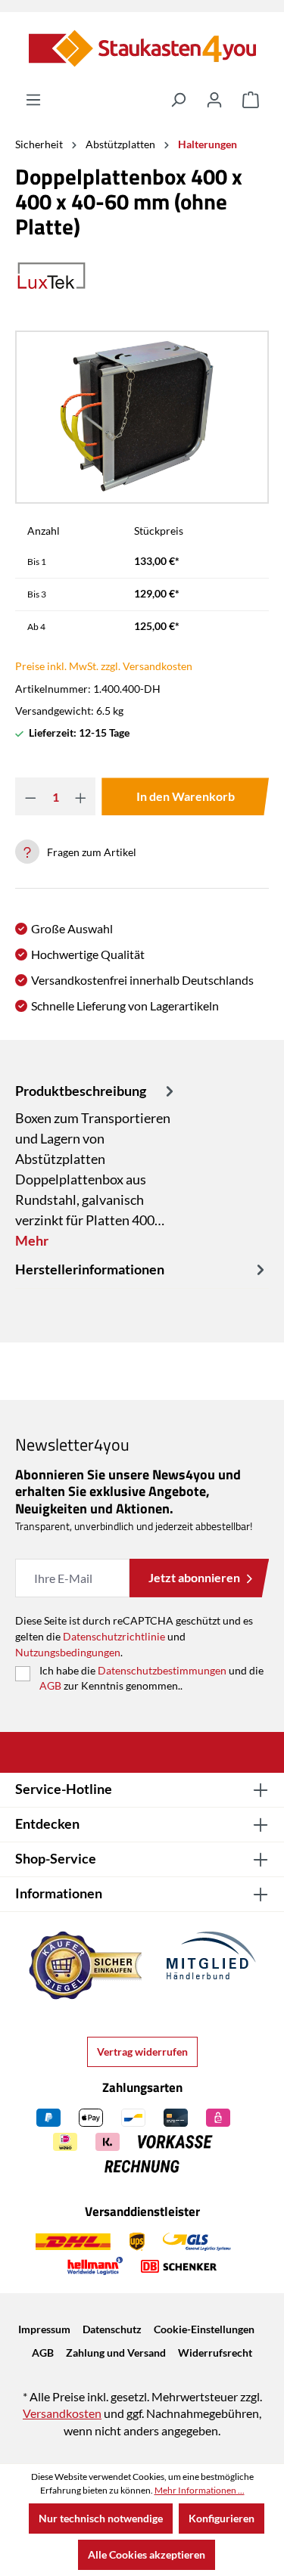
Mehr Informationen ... (200, 2490)
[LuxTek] (142, 276)
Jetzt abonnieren (194, 1577)
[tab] (97, 1165)
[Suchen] (178, 100)
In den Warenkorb (186, 796)
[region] (142, 417)
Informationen (59, 1893)
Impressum (44, 2329)
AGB (50, 1685)
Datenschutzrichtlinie (114, 1636)
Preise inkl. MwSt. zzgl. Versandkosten (104, 666)
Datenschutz (112, 2329)
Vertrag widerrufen (142, 2051)
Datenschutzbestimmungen (162, 1670)
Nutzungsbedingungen (68, 1652)
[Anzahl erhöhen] (81, 796)
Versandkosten (62, 2413)
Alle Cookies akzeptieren (147, 2554)
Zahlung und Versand (116, 2353)
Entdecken (47, 1823)
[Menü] (33, 100)
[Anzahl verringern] (31, 796)
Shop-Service (56, 1858)
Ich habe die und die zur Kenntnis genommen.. (151, 1678)
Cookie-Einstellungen (204, 2329)
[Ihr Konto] (214, 100)
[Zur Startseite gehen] (142, 48)
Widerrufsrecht (215, 2353)
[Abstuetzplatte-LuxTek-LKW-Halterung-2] (142, 417)
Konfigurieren (222, 2518)
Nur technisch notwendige (101, 2518)
